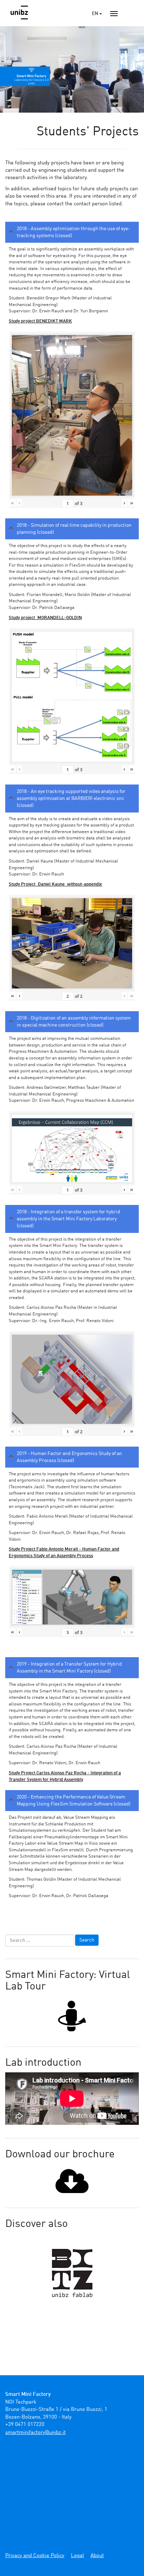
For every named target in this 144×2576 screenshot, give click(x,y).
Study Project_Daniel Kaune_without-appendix (55, 884)
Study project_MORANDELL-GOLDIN (45, 618)
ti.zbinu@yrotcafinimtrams (35, 2433)
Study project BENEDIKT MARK (40, 321)
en (96, 14)
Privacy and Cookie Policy (35, 2556)
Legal (77, 2556)
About (97, 2556)
